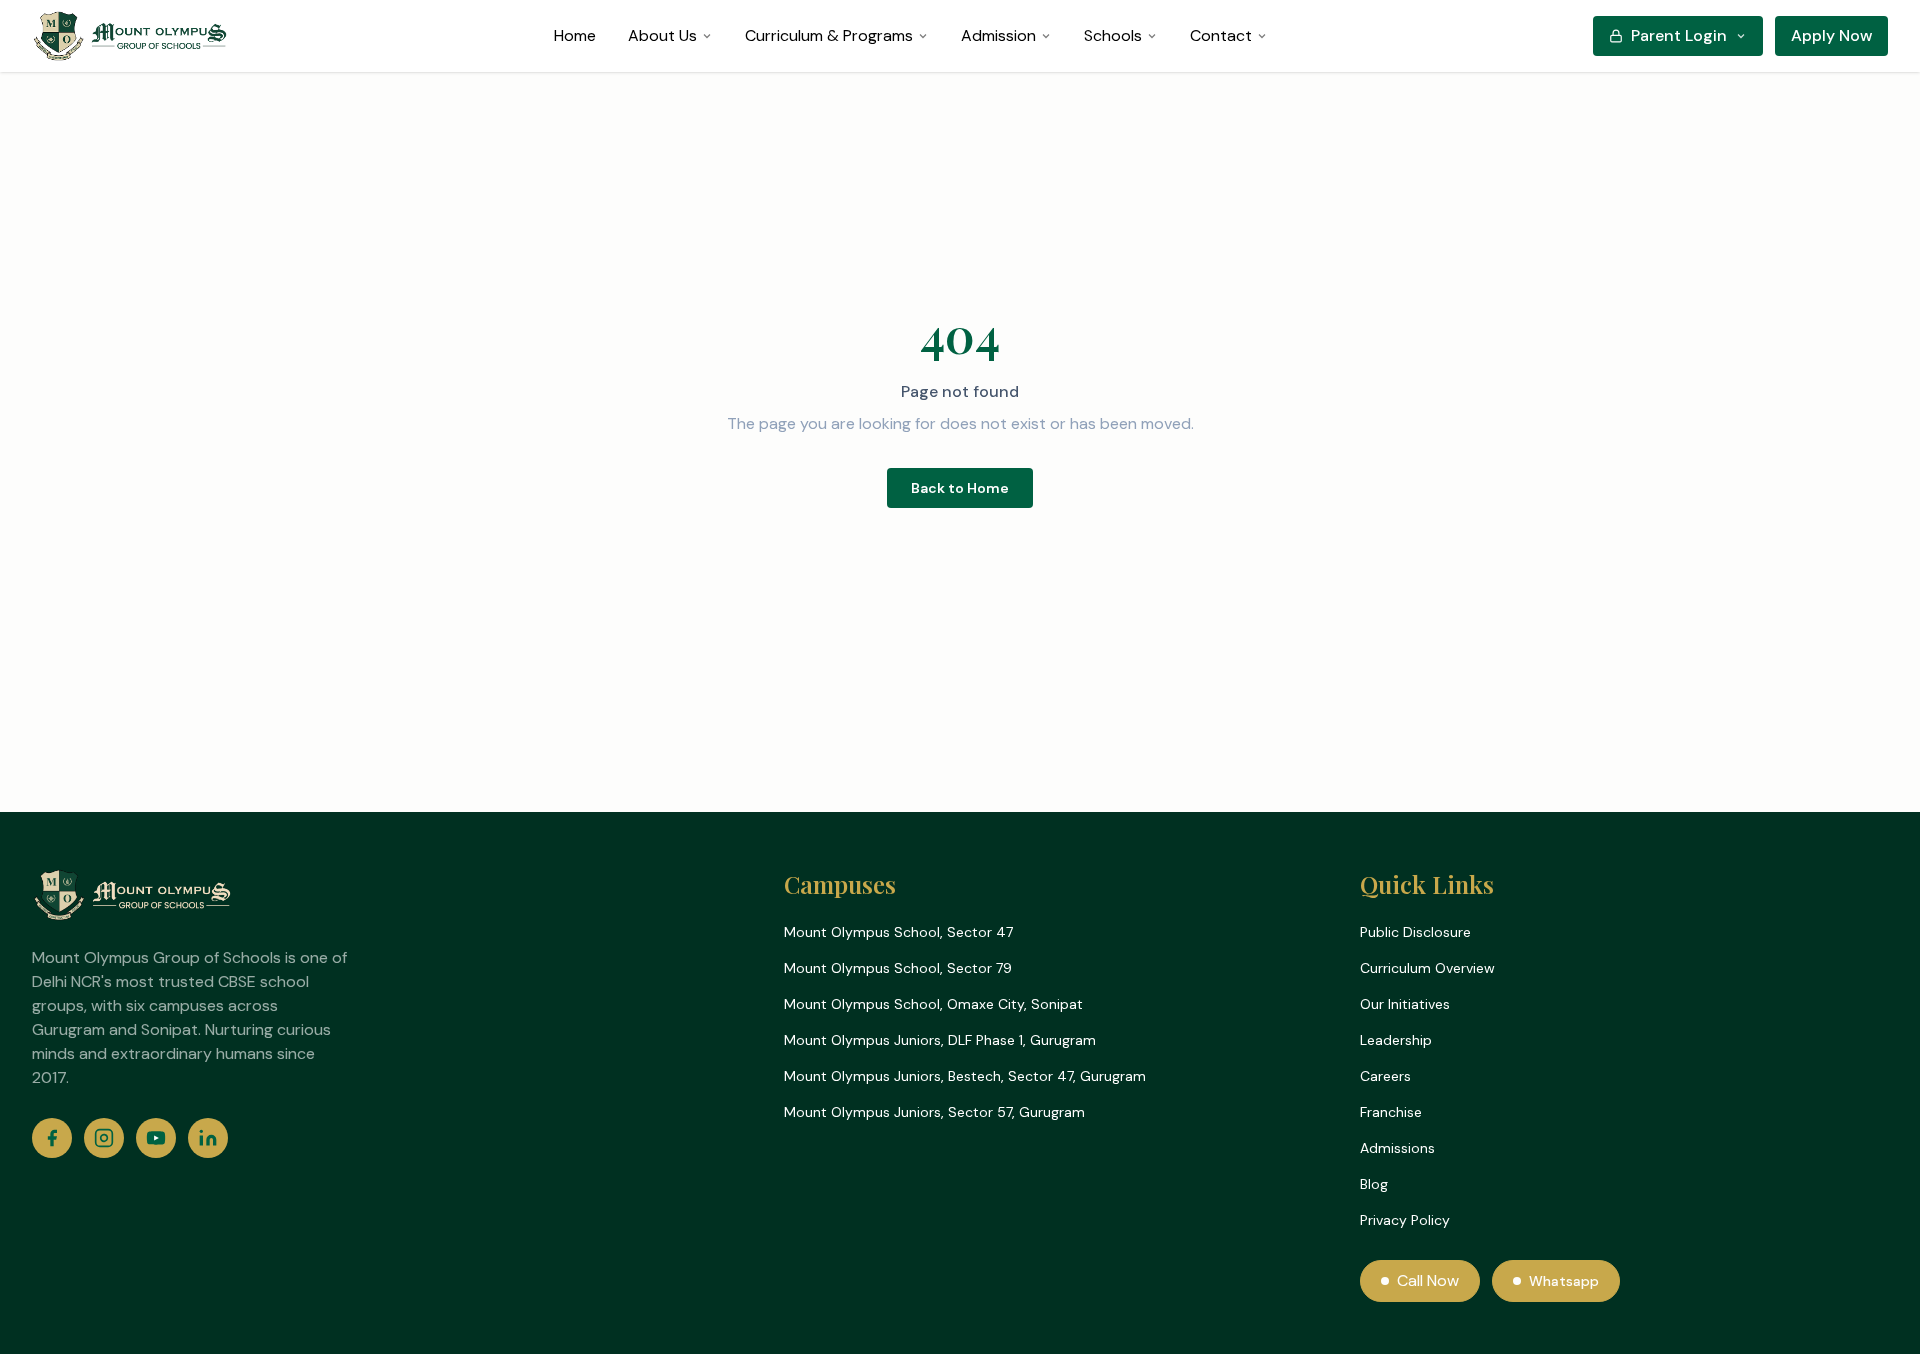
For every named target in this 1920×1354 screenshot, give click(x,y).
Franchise (1391, 1112)
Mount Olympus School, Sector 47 (898, 932)
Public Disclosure (1415, 932)
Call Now (1428, 1280)
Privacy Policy (1405, 1220)
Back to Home (960, 488)
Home (575, 35)
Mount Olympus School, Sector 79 (898, 968)
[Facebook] (52, 1138)
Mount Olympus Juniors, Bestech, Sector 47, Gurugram (965, 1076)
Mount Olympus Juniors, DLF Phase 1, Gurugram (940, 1040)
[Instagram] (104, 1138)
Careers (1385, 1076)
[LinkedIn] (208, 1138)
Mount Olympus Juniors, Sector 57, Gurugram (934, 1112)
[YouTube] (156, 1138)
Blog (1374, 1184)
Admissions (1397, 1148)
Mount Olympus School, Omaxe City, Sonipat (933, 1004)
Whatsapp (1564, 1281)
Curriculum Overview (1427, 968)
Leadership (1396, 1040)
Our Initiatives (1405, 1004)
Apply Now (1831, 35)
